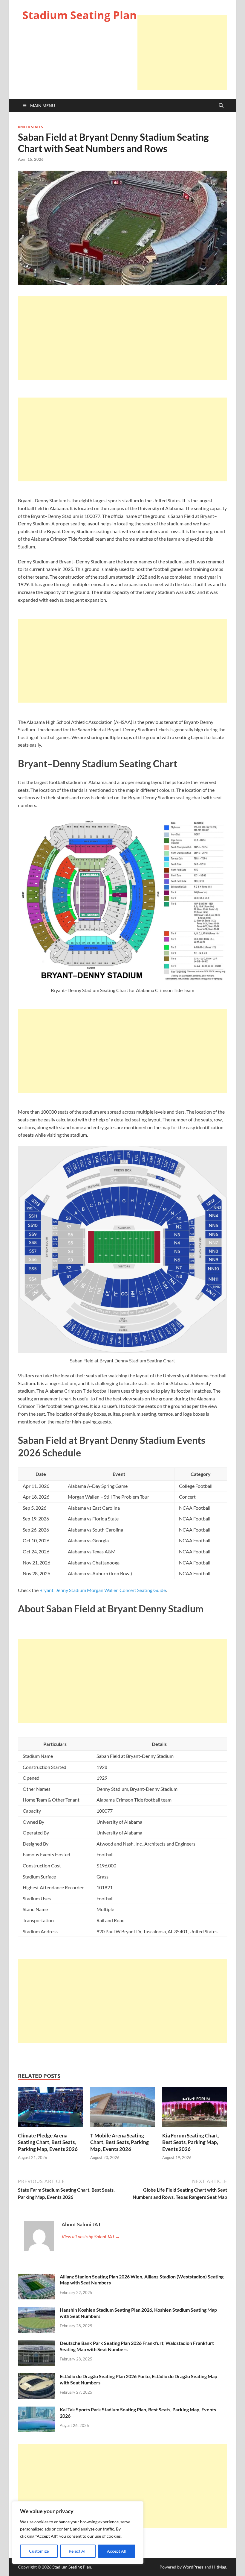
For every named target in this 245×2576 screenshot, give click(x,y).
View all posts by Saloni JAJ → (91, 2236)
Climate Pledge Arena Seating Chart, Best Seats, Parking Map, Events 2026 (48, 2142)
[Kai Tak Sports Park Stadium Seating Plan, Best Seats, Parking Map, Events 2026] (37, 2410)
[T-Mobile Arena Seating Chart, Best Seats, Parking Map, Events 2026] (123, 2109)
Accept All (117, 2551)
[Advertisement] (182, 52)
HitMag (219, 2567)
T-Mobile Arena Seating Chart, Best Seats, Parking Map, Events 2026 (120, 2142)
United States (30, 127)
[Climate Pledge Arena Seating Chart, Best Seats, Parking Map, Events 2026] (50, 2109)
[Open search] (221, 106)
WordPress (193, 2567)
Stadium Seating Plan (80, 15)
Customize (39, 2551)
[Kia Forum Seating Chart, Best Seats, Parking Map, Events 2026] (195, 2109)
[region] (78, 2533)
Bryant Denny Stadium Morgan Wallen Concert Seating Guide (103, 1590)
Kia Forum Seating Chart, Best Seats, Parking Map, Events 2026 (191, 2142)
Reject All (78, 2551)
